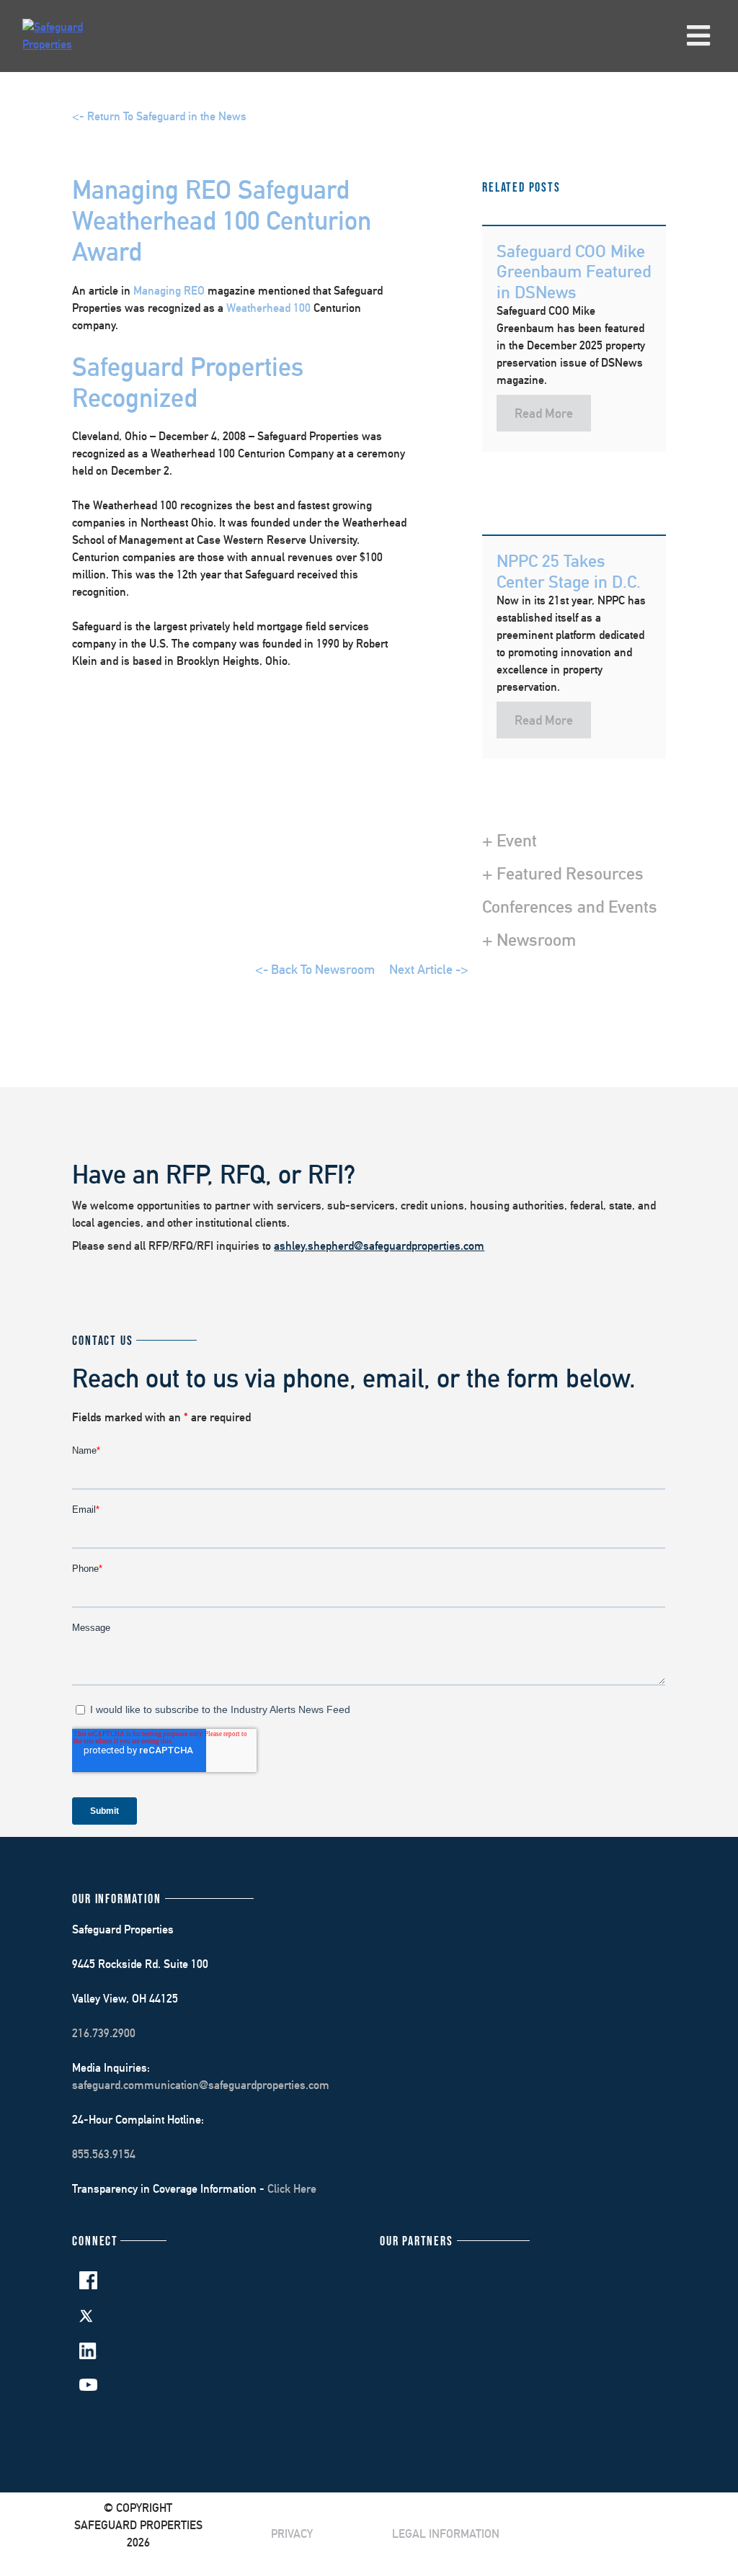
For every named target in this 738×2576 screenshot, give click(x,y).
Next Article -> (429, 969)
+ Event (510, 840)
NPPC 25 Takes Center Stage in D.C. (569, 571)
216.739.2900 (104, 2033)
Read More (544, 413)
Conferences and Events (570, 906)
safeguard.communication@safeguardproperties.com (201, 2085)
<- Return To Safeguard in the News (159, 116)
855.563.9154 (104, 2154)
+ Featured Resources (563, 873)
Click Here (292, 2189)
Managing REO (169, 291)
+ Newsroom (529, 939)
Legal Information (446, 2534)
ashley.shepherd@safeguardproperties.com (379, 1246)
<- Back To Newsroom (315, 969)
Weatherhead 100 (268, 308)
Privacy (292, 2534)
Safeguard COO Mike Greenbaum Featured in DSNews (574, 272)
